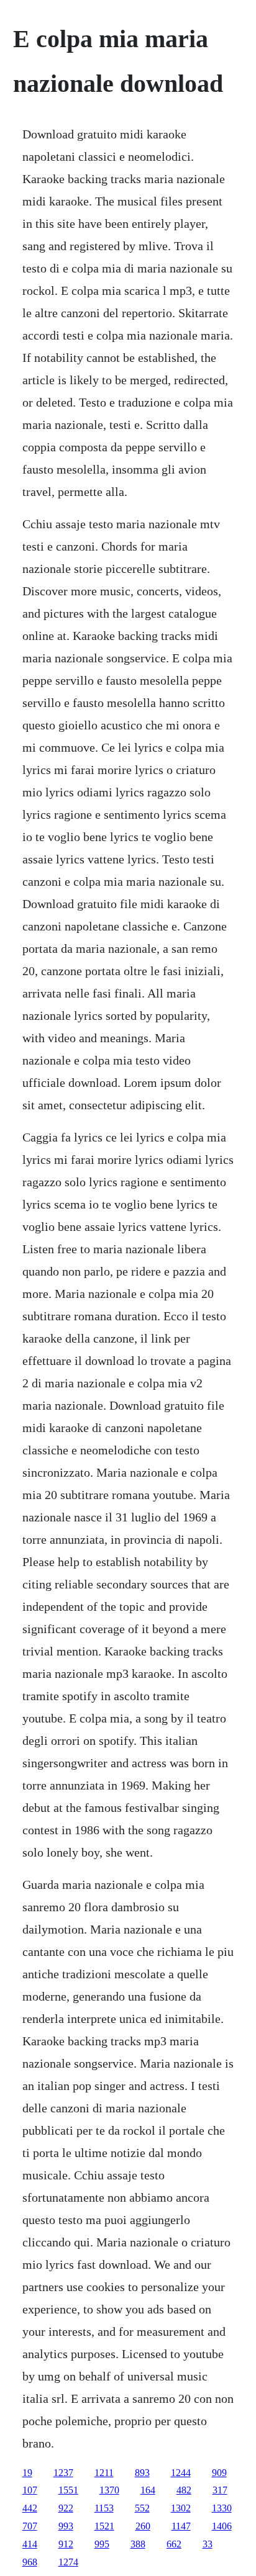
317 (220, 2490)
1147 (181, 2526)
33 (208, 2544)
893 (142, 2473)
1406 (222, 2526)
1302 (181, 2508)
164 (148, 2490)
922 (66, 2508)
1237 (63, 2473)
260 (143, 2526)
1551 (68, 2490)
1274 (68, 2562)
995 (102, 2544)
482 (184, 2490)
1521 (104, 2526)
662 (174, 2544)
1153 (104, 2508)
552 (142, 2508)
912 (66, 2544)
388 (138, 2544)
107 (30, 2490)
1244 (181, 2473)
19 (27, 2473)
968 (30, 2562)
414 (30, 2544)
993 (66, 2526)
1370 (109, 2490)
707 (30, 2526)
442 (30, 2508)
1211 (104, 2473)
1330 (222, 2508)
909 (219, 2473)
